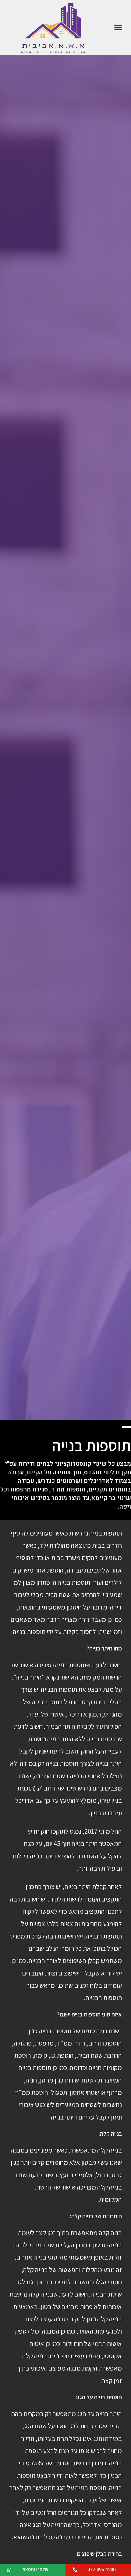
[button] (118, 28)
